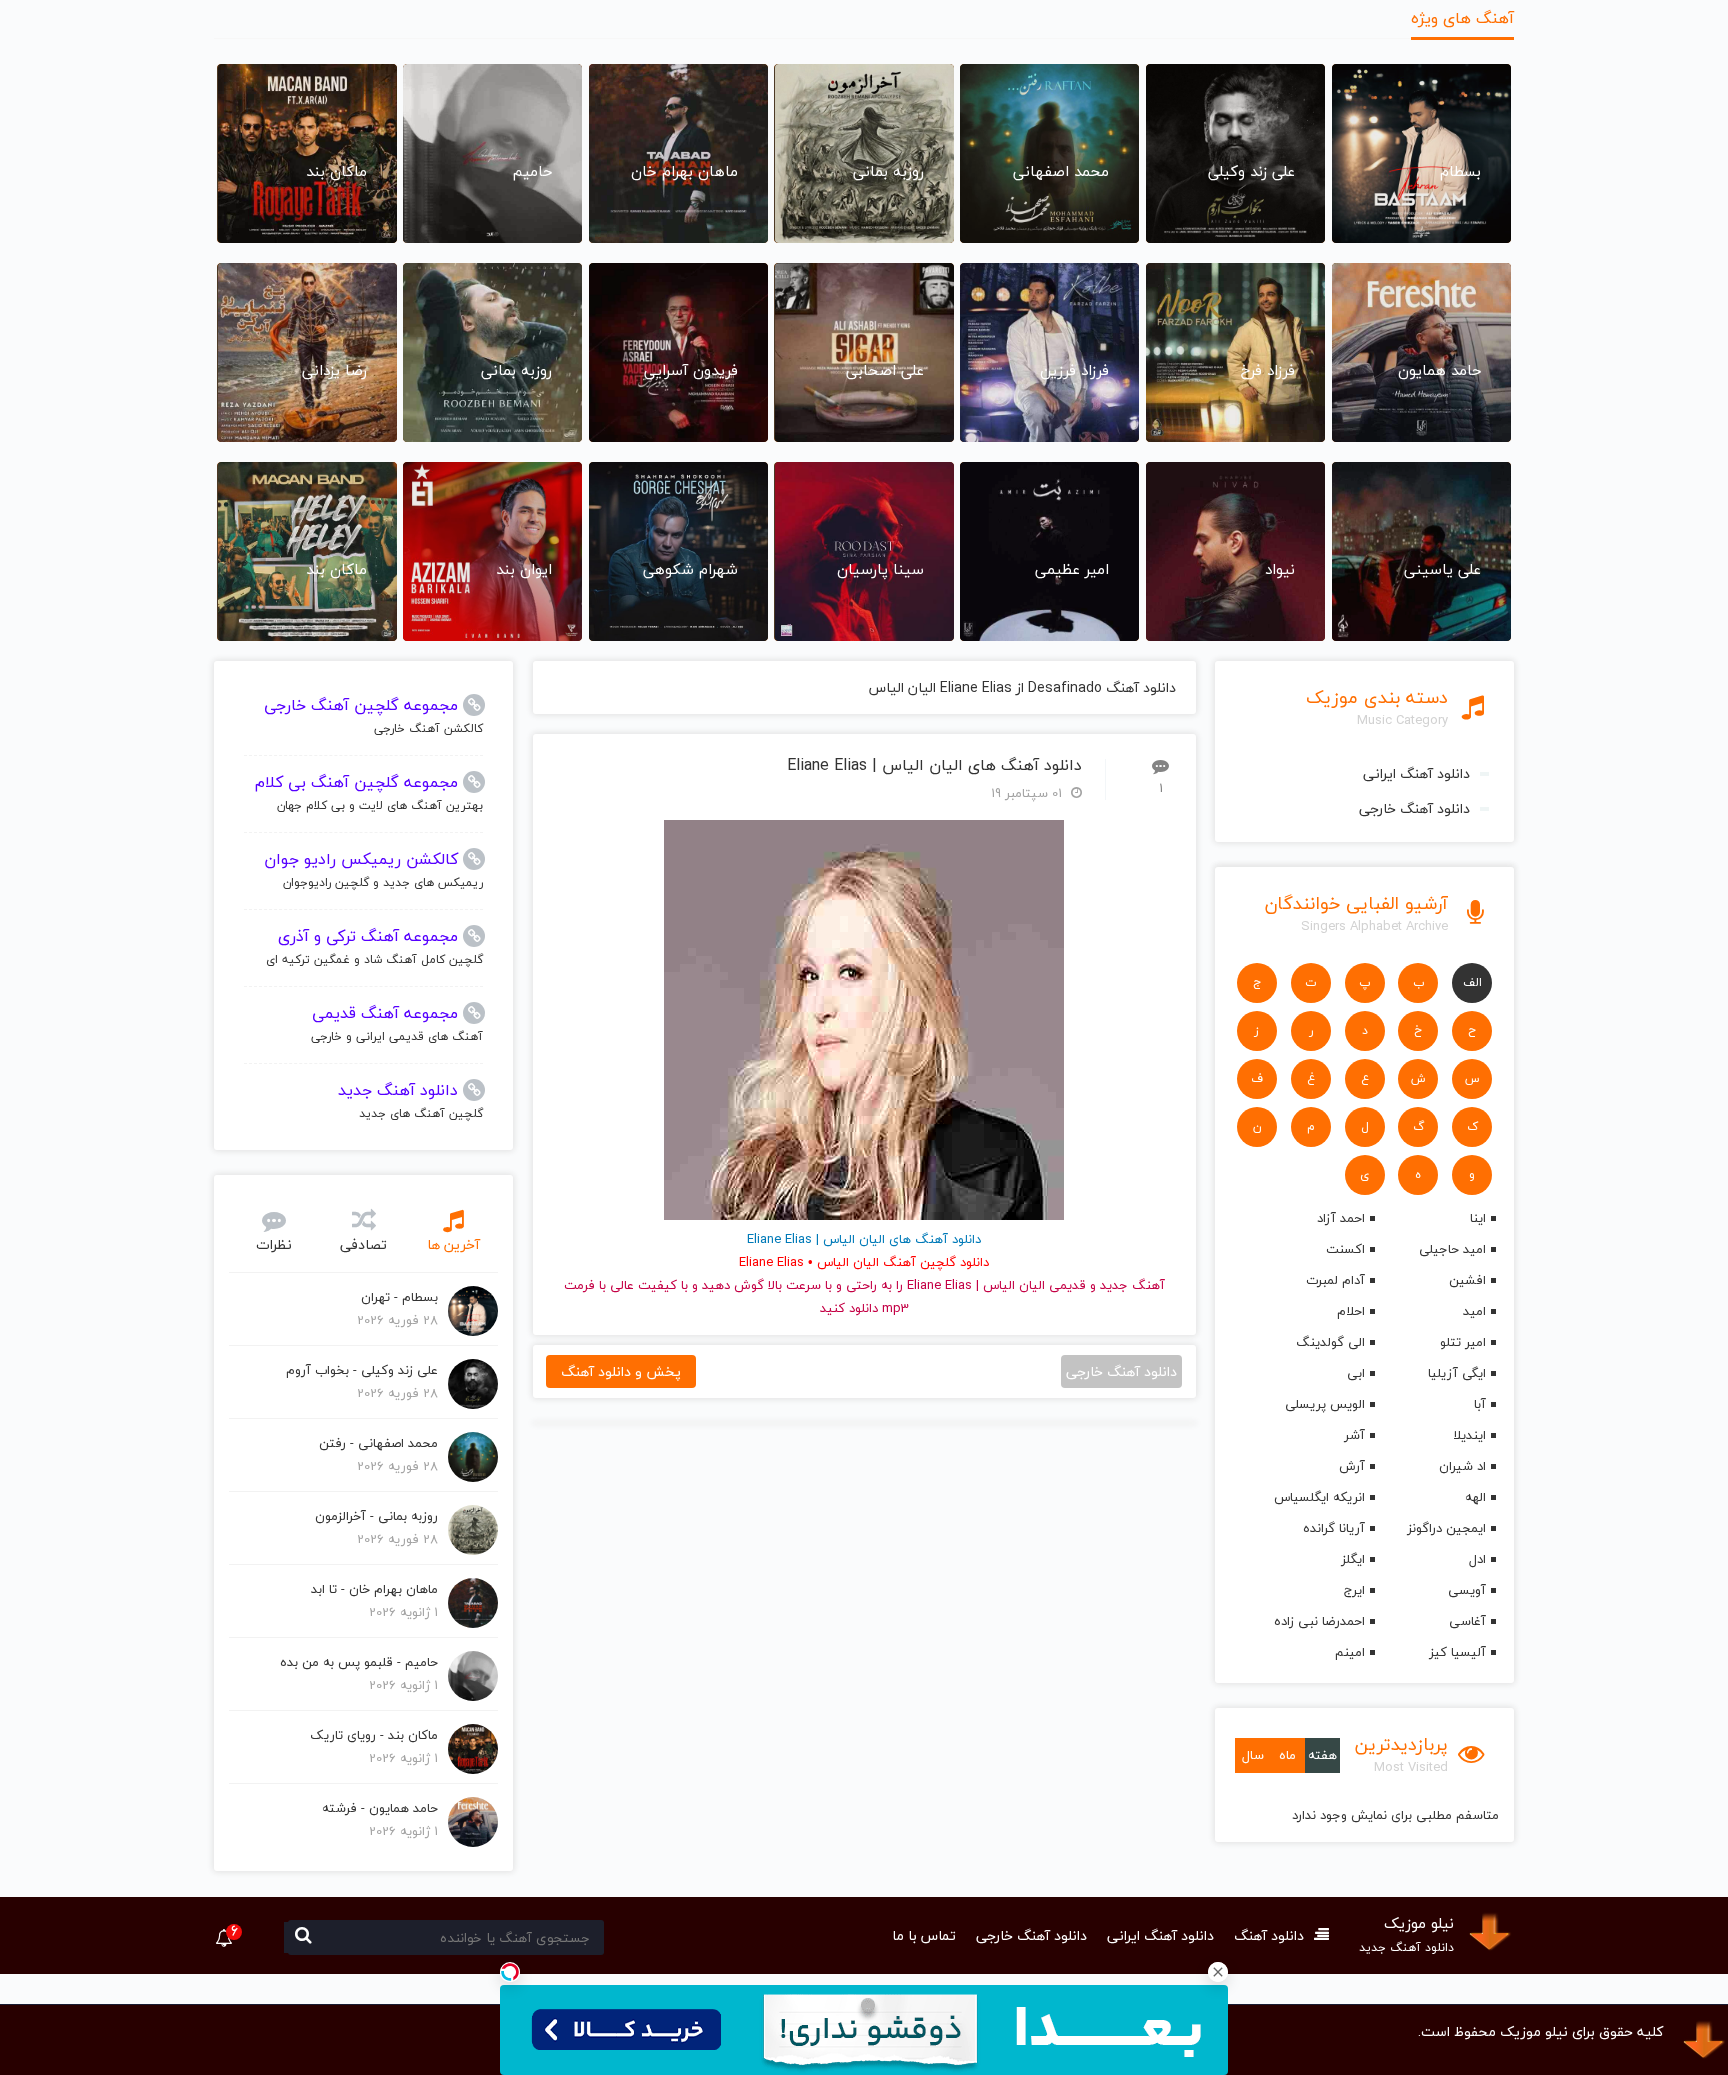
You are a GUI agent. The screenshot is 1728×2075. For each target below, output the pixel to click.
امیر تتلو (1463, 1342)
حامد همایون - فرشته (380, 1808)
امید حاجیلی (1452, 1249)
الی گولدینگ (1330, 1342)
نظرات (274, 1244)
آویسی (1467, 1590)
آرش (1351, 1466)
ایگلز (1352, 1559)
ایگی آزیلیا (1457, 1373)
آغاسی (1467, 1621)
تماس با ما (924, 1935)
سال (1253, 1755)
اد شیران (1462, 1466)
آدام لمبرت (1335, 1280)
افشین (1467, 1280)
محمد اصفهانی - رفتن (378, 1443)
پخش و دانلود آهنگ (621, 1371)
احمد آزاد (1340, 1218)
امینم (1349, 1652)
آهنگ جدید (1132, 1285)
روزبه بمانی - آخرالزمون (376, 1516)
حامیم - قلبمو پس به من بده (359, 1662)
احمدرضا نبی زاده (1319, 1621)
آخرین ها (453, 1244)
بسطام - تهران (399, 1297)
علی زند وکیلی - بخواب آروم (362, 1370)
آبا (1480, 1404)
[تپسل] (510, 1972)
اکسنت (1345, 1249)
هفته (1322, 1755)
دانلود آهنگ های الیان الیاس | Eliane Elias (934, 765)
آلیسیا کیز (1457, 1652)
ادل (1477, 1559)
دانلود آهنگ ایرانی (1416, 773)
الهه (1475, 1497)
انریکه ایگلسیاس (1319, 1497)
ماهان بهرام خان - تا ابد (374, 1589)
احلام (1350, 1311)
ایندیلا (1469, 1435)
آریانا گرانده (1333, 1528)
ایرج (1354, 1590)
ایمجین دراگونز (1446, 1528)
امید (1474, 1311)
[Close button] (1218, 1972)
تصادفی (363, 1244)
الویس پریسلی (1324, 1404)
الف (1472, 982)
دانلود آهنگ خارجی (1414, 808)
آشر (1354, 1435)
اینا (1478, 1218)
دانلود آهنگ (1269, 1935)
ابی (1355, 1373)
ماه (1287, 1755)
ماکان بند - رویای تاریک (374, 1735)
